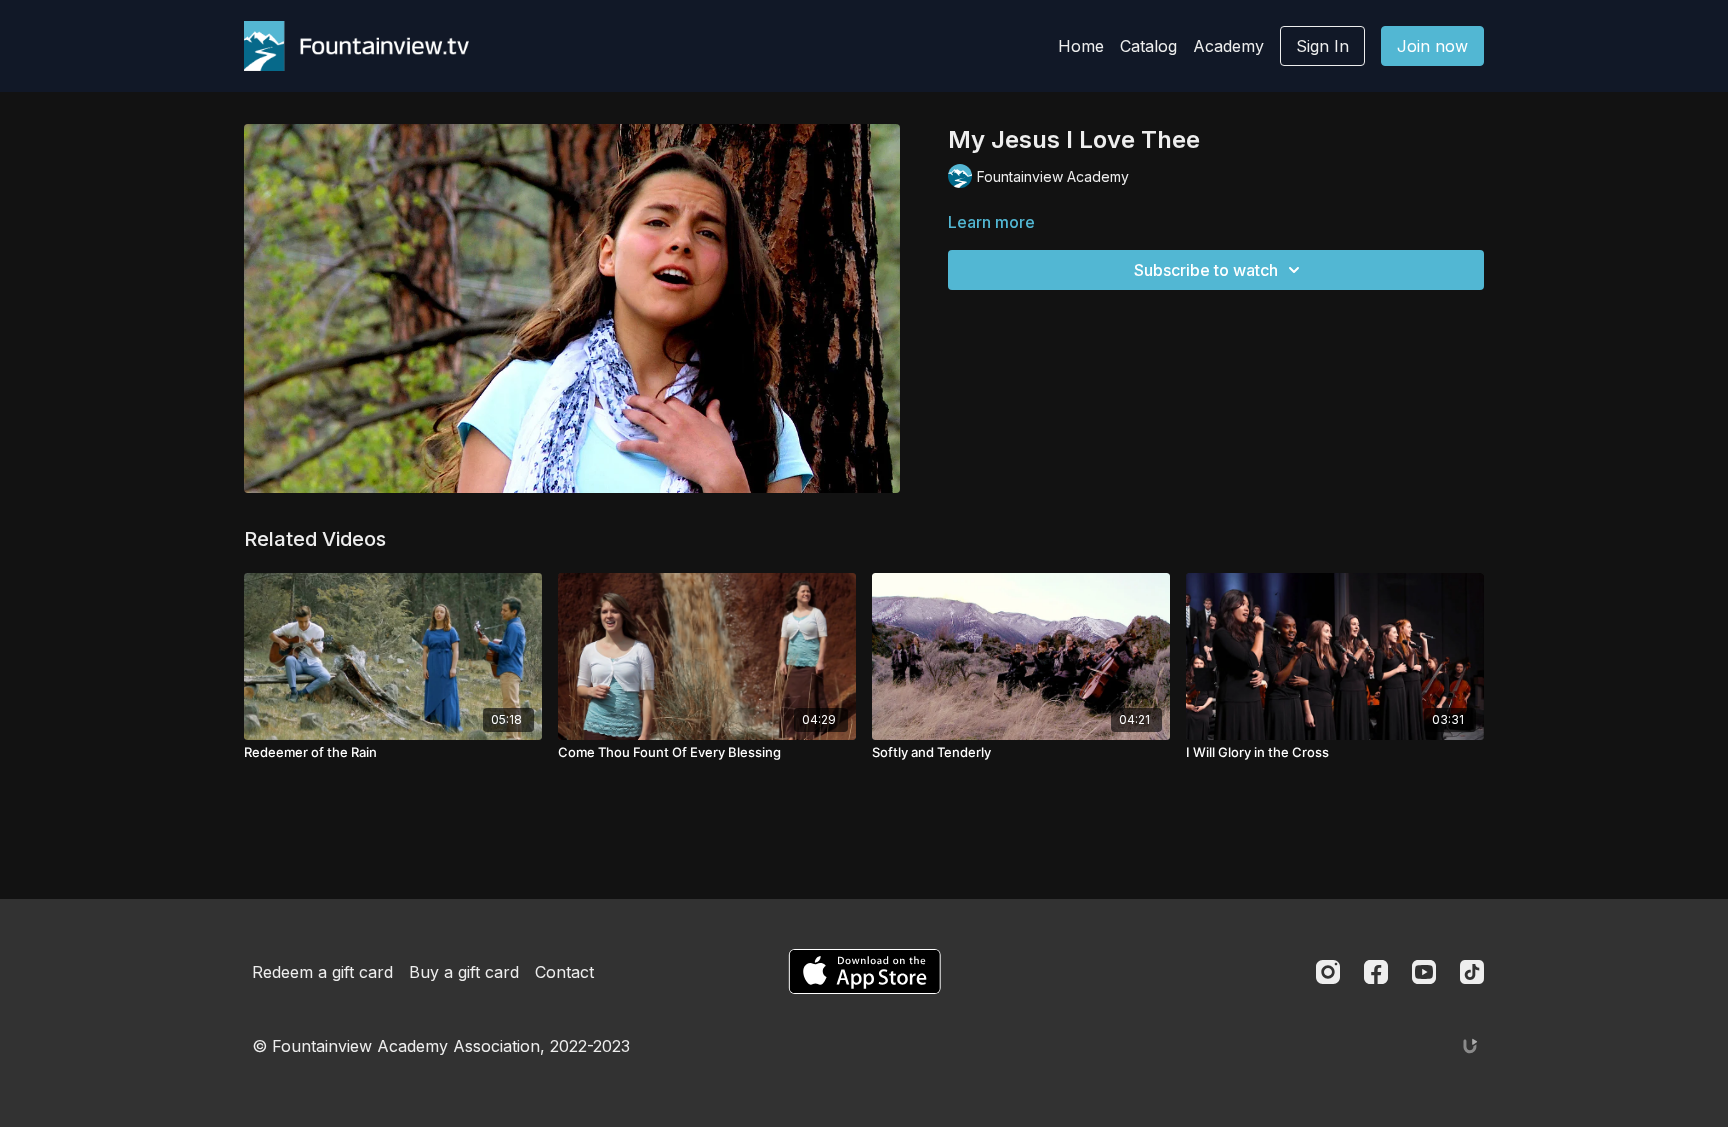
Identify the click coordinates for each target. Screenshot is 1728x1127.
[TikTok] (1472, 972)
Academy (1228, 46)
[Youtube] (1424, 972)
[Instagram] (1328, 972)
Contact (564, 972)
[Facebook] (1376, 972)
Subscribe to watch (1206, 270)
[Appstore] (864, 971)
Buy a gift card (464, 972)
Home (1081, 46)
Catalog (1148, 46)
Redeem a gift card (322, 972)
